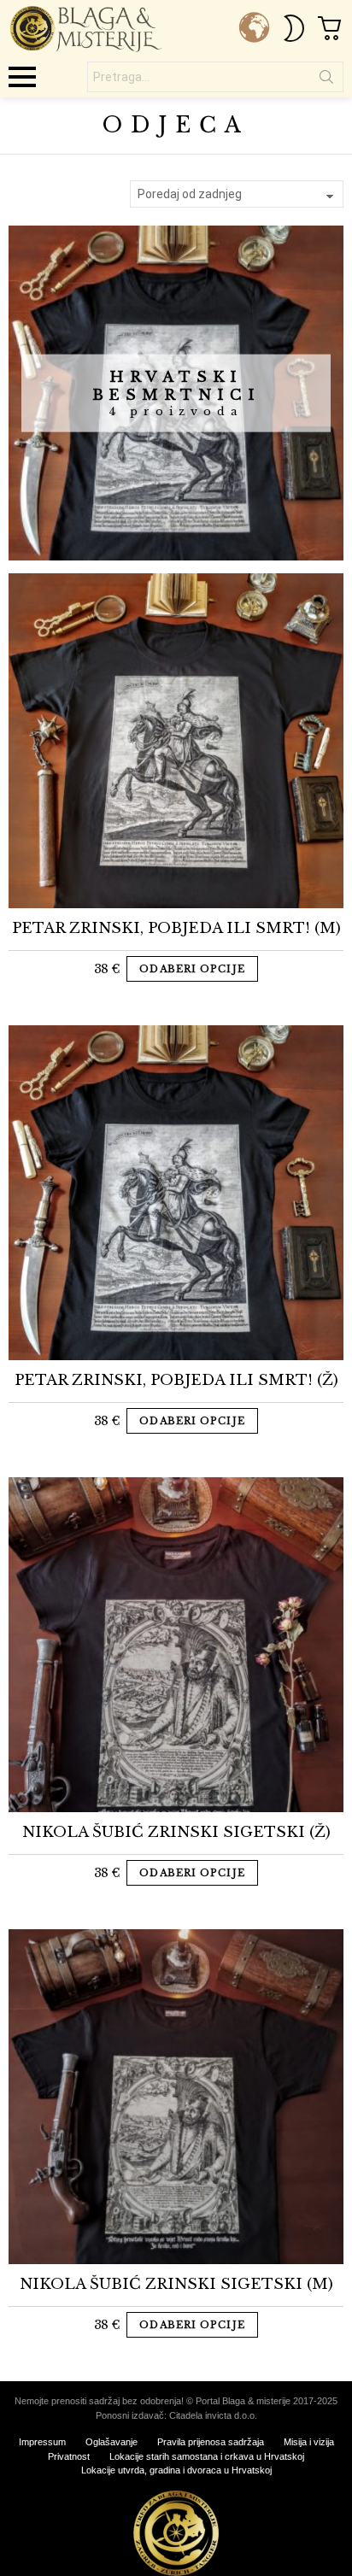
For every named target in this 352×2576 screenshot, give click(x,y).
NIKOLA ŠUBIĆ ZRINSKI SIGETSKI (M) (176, 2284)
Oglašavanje (111, 2442)
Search (326, 80)
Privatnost (69, 2456)
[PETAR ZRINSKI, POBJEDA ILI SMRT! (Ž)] (176, 1193)
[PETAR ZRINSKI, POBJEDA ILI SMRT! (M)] (176, 741)
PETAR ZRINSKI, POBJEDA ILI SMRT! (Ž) (176, 1380)
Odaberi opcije (192, 969)
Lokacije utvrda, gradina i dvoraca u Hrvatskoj (176, 2470)
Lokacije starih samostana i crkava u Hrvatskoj (207, 2456)
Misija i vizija (309, 2442)
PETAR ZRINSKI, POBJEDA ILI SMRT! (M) (176, 928)
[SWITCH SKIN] (294, 28)
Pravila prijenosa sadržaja (211, 2442)
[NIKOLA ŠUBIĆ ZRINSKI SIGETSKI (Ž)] (176, 1645)
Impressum (42, 2442)
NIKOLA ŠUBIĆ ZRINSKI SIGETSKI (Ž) (176, 1832)
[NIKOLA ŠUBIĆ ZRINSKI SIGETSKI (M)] (176, 2097)
